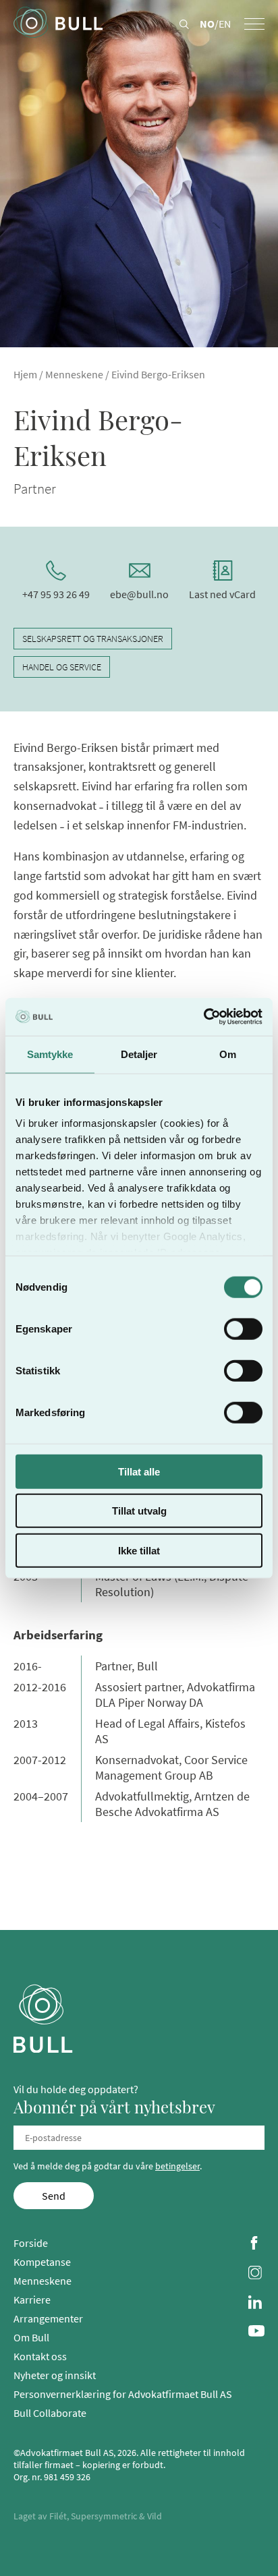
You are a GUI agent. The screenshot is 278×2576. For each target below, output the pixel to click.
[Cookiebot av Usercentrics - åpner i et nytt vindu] (203, 1017)
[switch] (243, 1328)
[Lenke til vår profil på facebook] (256, 2244)
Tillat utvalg (139, 1511)
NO (207, 24)
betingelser (177, 2166)
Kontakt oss (40, 2356)
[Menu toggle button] (254, 24)
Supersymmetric (104, 2516)
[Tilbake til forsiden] (58, 24)
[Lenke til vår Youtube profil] (256, 2332)
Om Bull (31, 2337)
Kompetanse (42, 2262)
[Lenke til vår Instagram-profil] (256, 2274)
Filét (58, 2516)
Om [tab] (228, 1054)
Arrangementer (48, 2318)
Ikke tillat (139, 1550)
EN (225, 24)
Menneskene (74, 374)
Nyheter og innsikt (55, 2375)
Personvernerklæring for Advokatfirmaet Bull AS (123, 2394)
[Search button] (184, 25)
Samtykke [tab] (50, 1054)
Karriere (32, 2300)
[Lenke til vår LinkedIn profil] (256, 2304)
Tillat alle (139, 1471)
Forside (31, 2243)
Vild (155, 2516)
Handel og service (62, 667)
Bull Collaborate (50, 2413)
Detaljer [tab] (139, 1054)
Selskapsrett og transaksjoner (93, 639)
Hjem (25, 374)
